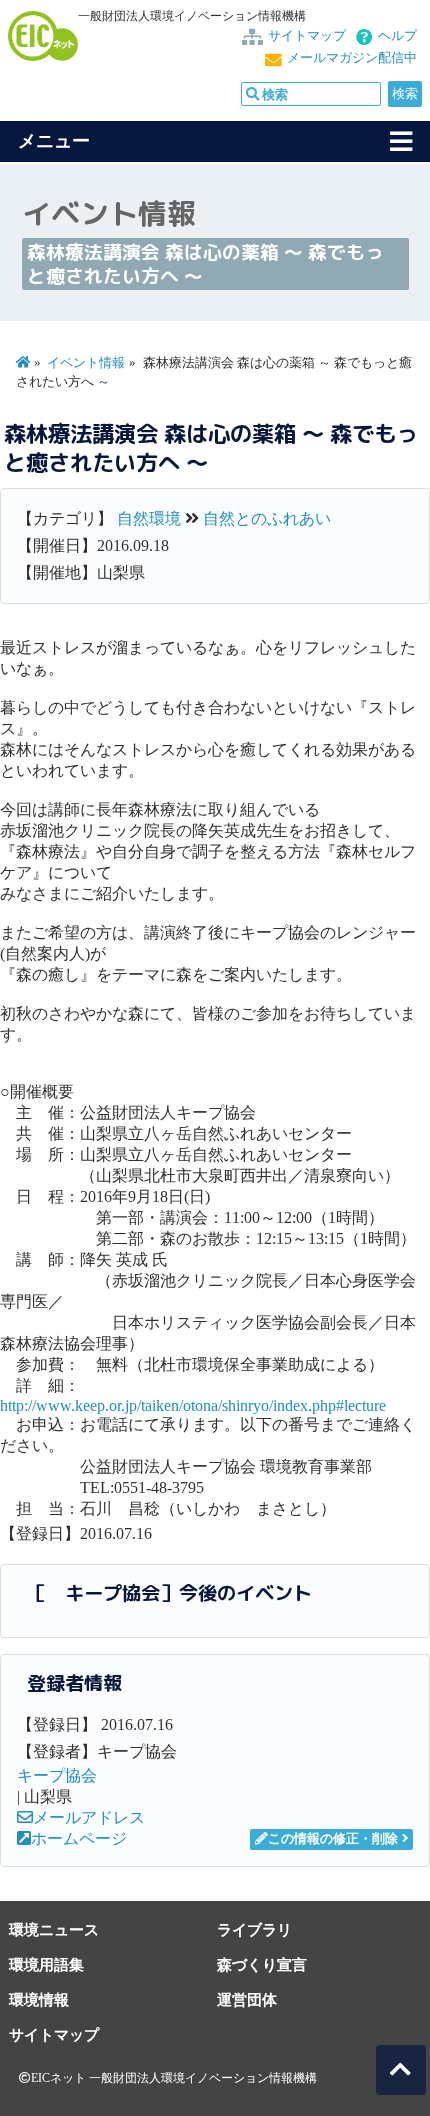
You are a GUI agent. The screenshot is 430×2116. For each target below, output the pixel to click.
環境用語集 (46, 1964)
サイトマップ (307, 36)
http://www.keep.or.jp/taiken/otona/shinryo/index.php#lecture (193, 1405)
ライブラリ (254, 1929)
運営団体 (247, 1999)
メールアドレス (89, 1817)
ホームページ (79, 1838)
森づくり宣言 (262, 1964)
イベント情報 (86, 363)
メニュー (54, 141)
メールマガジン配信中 (352, 58)
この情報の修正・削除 (333, 1839)
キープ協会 (57, 1775)
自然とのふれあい (267, 518)
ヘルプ (397, 36)
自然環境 (149, 518)
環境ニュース (54, 1929)
